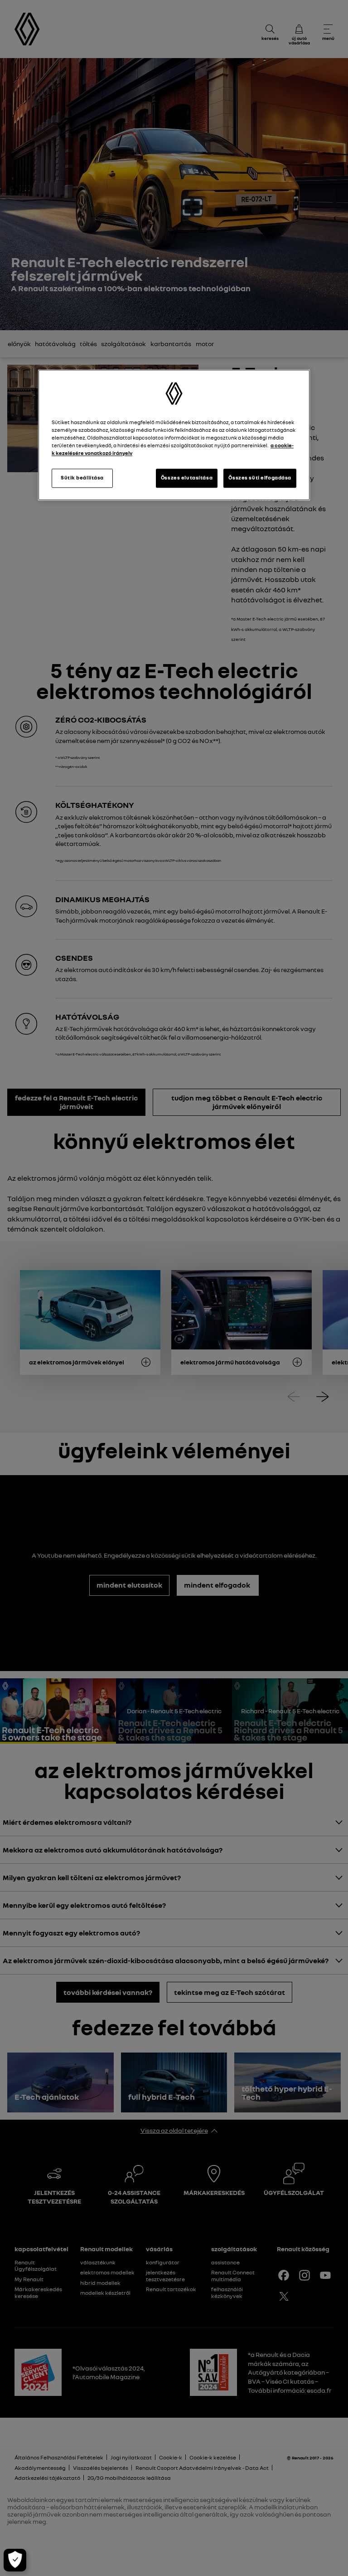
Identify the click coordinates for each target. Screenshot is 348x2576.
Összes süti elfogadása (260, 478)
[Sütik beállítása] (15, 2560)
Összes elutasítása (187, 478)
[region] (174, 435)
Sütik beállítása (82, 478)
